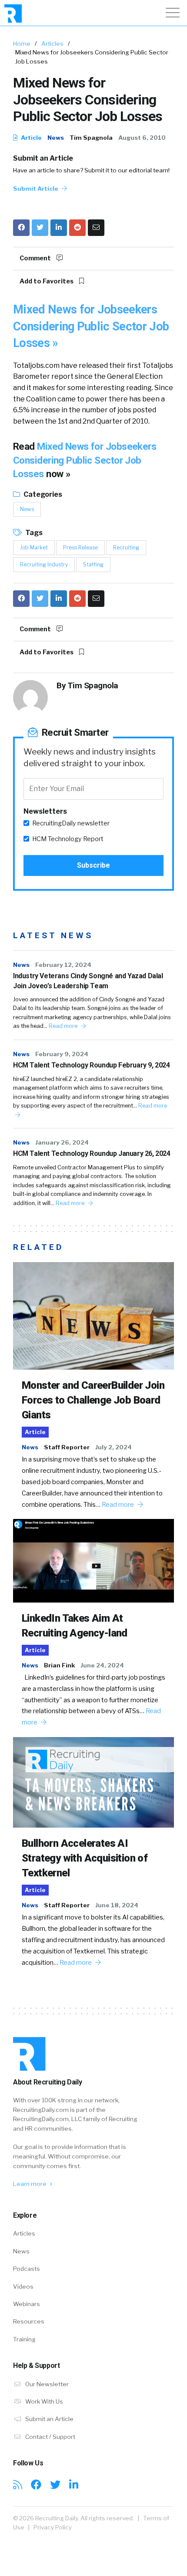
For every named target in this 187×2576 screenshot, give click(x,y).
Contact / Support (50, 2437)
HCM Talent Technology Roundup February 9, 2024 (92, 1065)
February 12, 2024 (63, 965)
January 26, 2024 (62, 1142)
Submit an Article (43, 158)
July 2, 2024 (114, 1447)
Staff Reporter (67, 1447)
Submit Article (36, 189)
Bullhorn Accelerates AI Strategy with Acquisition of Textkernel (85, 1858)
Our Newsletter (46, 2384)
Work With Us (43, 2401)
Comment (36, 258)
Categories (42, 494)
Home (22, 44)
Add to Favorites (47, 281)
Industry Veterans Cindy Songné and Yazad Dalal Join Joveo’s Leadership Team (88, 981)
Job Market (34, 547)
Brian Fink (59, 1665)
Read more (64, 1026)
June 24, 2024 (102, 1665)
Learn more (30, 2184)
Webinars (27, 2304)
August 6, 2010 (142, 138)
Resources (29, 2321)
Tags (33, 533)
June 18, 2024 (117, 1905)
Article (31, 138)
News (56, 138)
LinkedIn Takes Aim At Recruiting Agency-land (75, 1626)
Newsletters (45, 811)
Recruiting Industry (44, 564)
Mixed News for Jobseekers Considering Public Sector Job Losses (85, 460)
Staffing (93, 564)
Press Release (80, 547)
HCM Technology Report (68, 839)
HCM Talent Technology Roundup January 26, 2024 (92, 1153)
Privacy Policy (53, 2527)
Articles (52, 44)
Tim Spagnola (91, 138)
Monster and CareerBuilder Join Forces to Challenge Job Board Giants (93, 1400)
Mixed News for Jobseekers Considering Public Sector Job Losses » (91, 326)
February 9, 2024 (62, 1054)
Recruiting (126, 547)
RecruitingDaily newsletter (71, 823)
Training (24, 2339)
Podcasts (27, 2269)
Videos (23, 2286)
